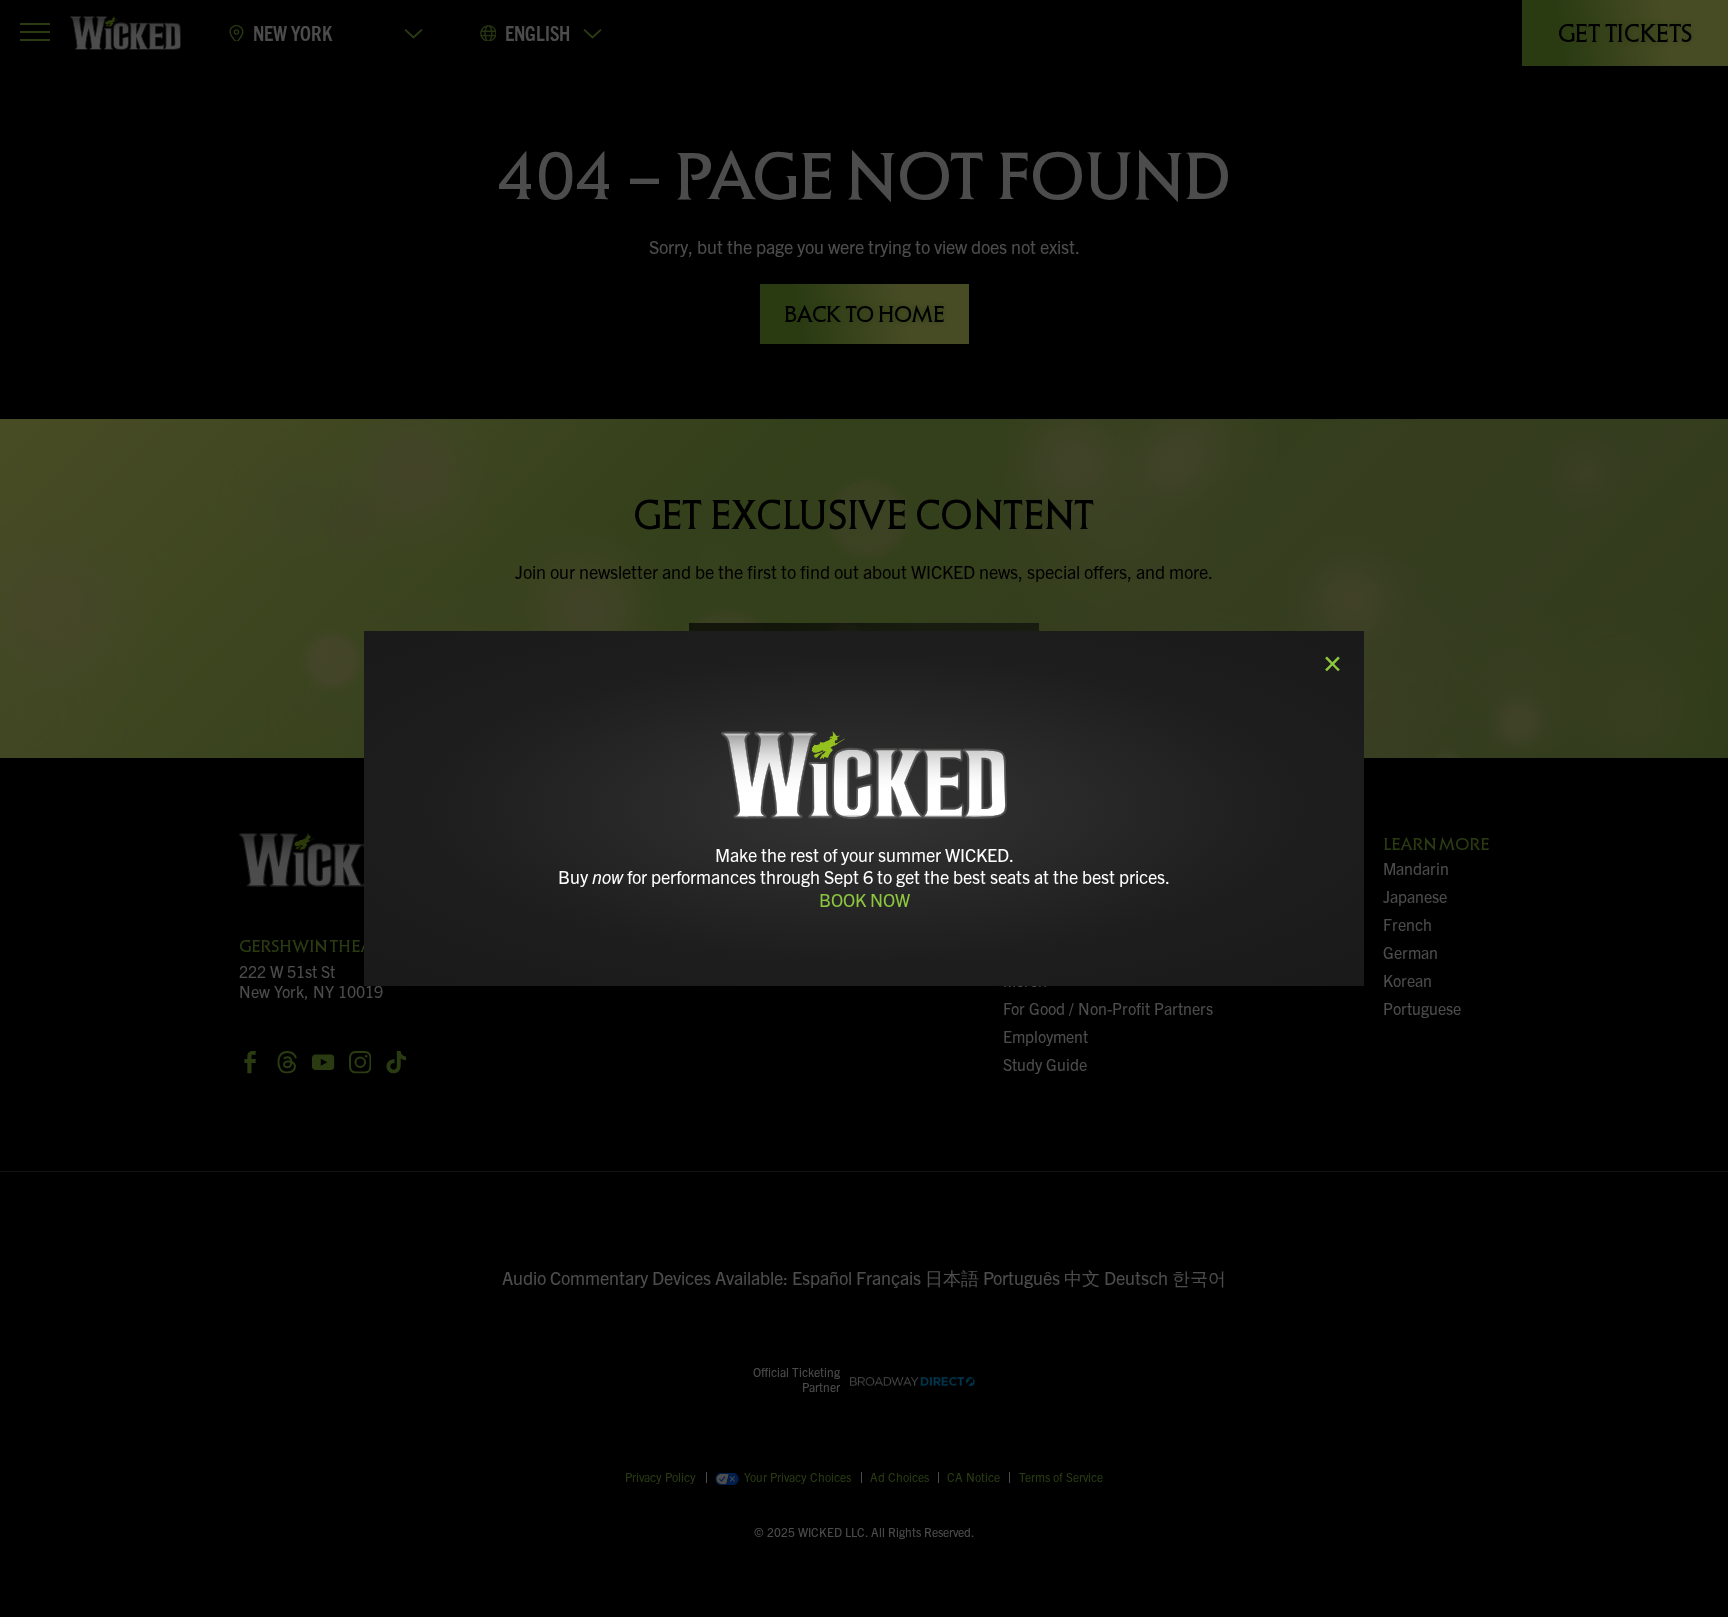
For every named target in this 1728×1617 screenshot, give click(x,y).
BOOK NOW (864, 899)
